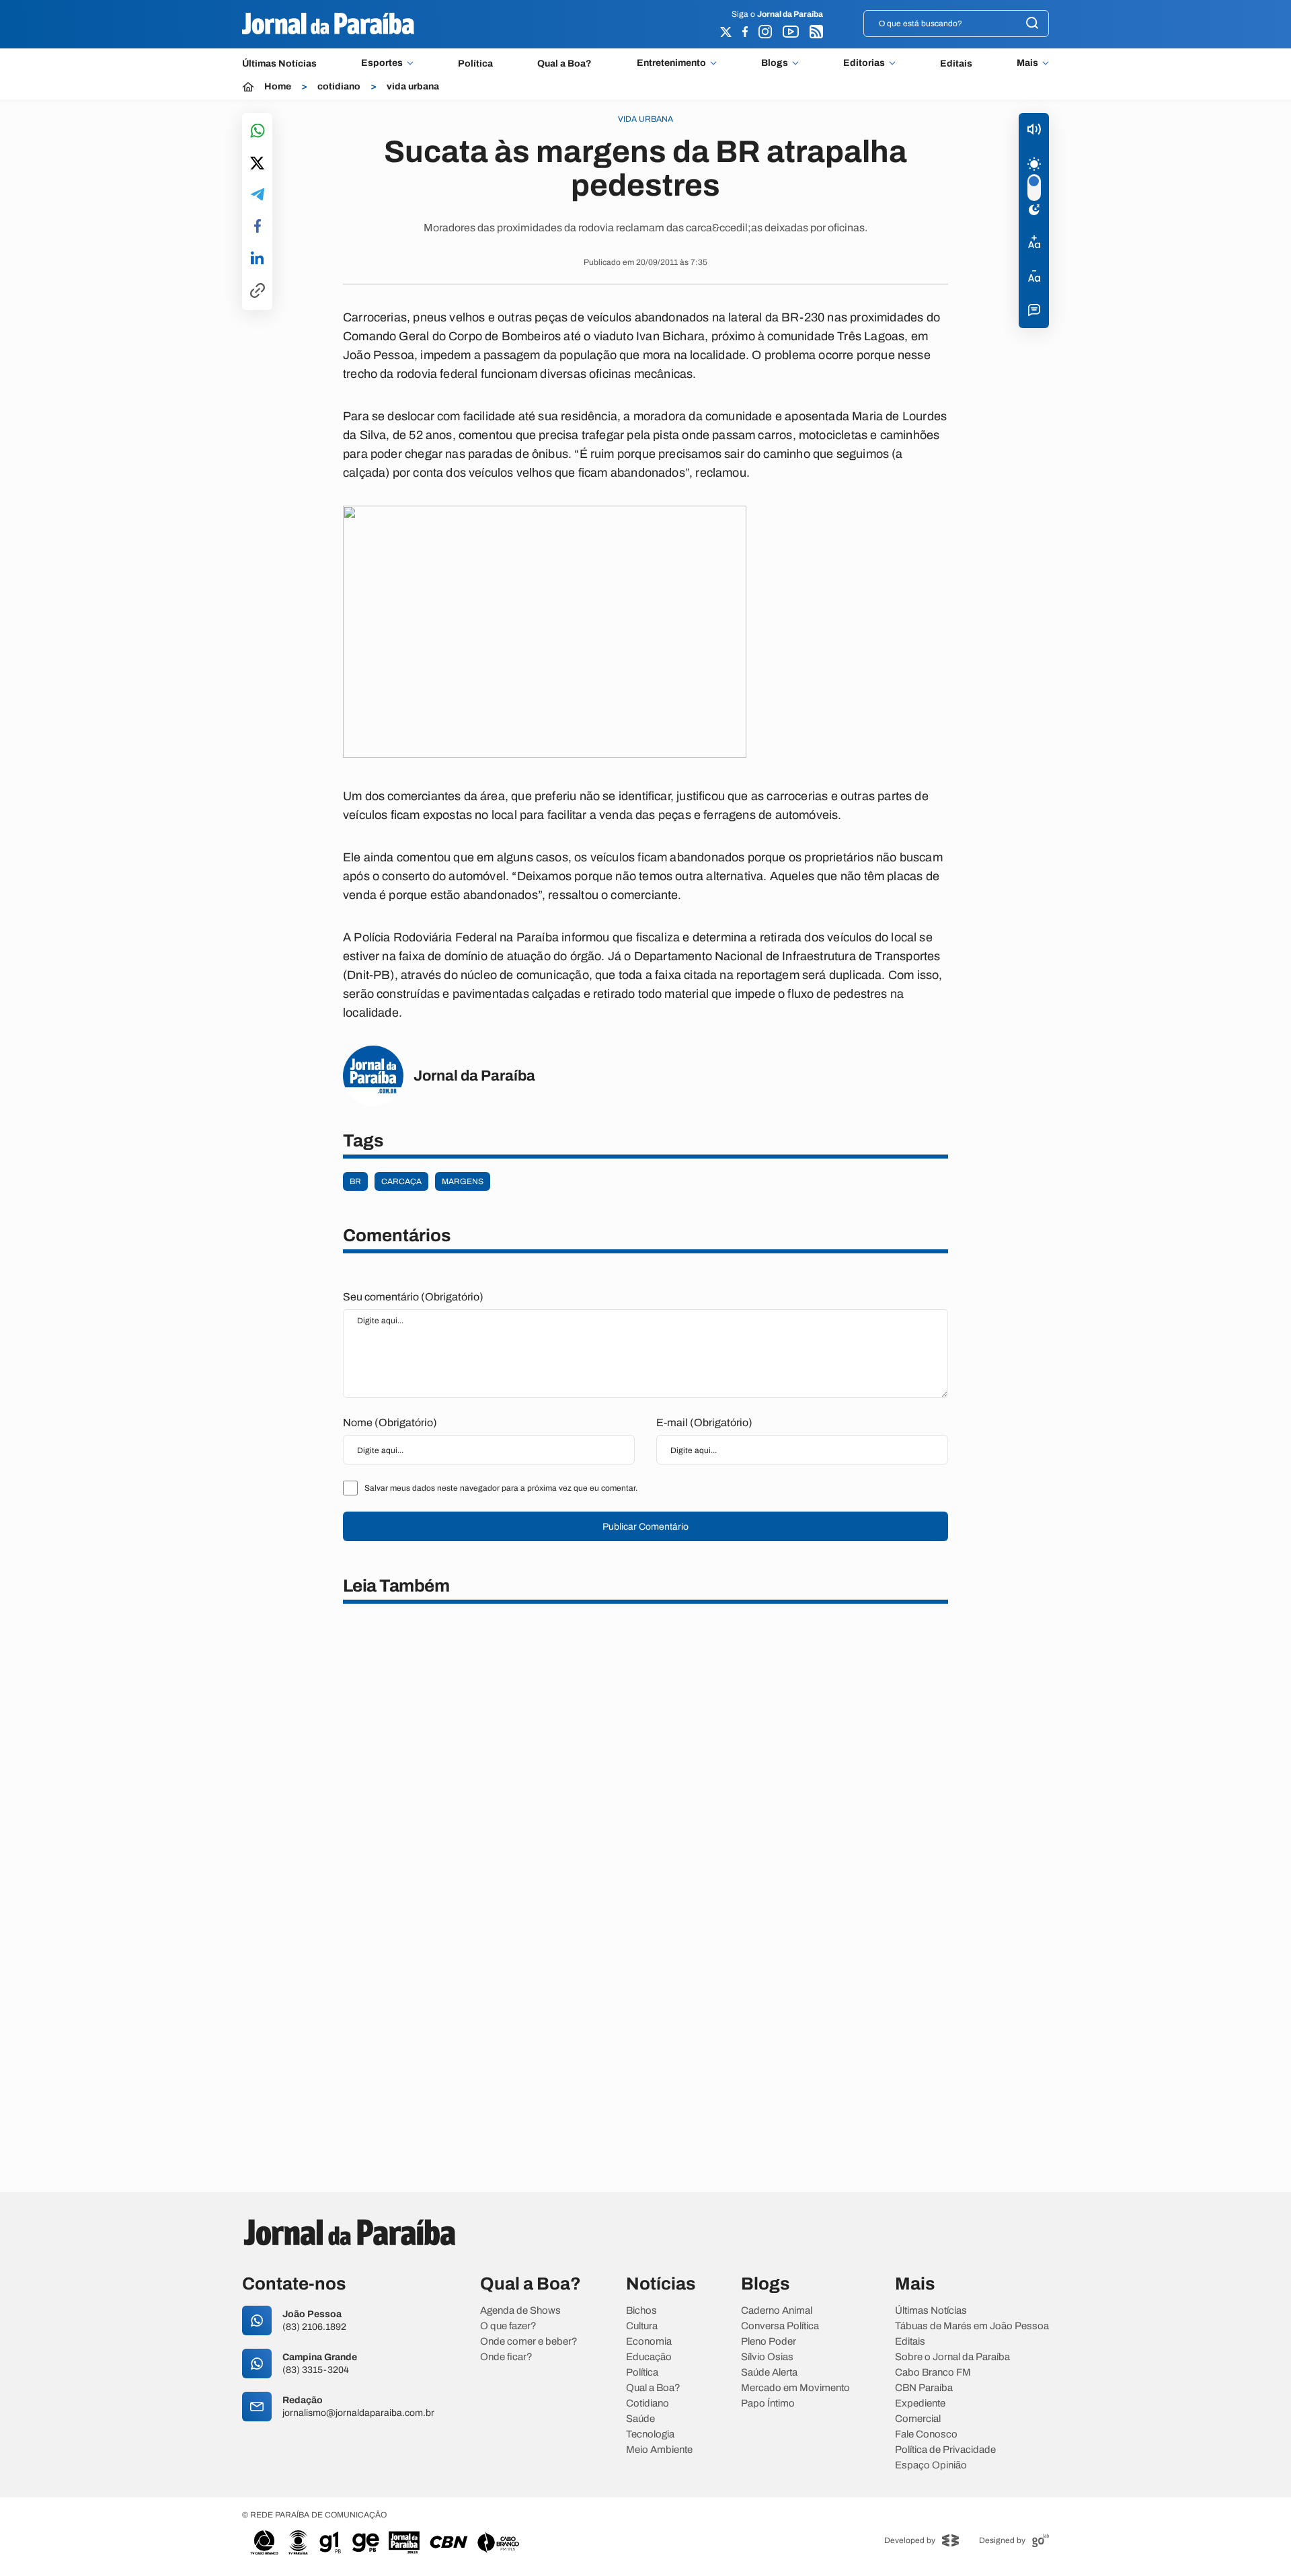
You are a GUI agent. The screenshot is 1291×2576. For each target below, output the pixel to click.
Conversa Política (780, 2326)
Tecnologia (650, 2434)
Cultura (642, 2326)
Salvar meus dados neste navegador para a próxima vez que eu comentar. (501, 1488)
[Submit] (1032, 24)
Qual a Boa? (564, 64)
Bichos (641, 2311)
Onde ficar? (506, 2357)
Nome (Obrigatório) (390, 1422)
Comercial (918, 2419)
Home (278, 87)
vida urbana (413, 87)
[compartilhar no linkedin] (257, 259)
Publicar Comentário (645, 1527)
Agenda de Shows (520, 2311)
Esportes (382, 63)
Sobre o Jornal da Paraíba (952, 2357)
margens (463, 1181)
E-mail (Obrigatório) (704, 1422)
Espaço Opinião (931, 2465)
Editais (956, 64)
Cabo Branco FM (933, 2373)
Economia (649, 2342)
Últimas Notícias (279, 64)
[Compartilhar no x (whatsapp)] (257, 164)
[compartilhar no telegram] (258, 195)
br (355, 1181)
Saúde (640, 2419)
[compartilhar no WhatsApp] (258, 131)
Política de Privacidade (945, 2450)
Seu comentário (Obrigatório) (413, 1297)
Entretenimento (671, 63)
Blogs (775, 63)
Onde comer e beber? (529, 2342)
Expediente (920, 2404)
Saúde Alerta (769, 2373)
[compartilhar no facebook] (258, 227)
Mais (1027, 63)
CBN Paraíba (924, 2388)
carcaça (401, 1181)
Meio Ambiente (659, 2450)
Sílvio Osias (767, 2357)
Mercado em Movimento (795, 2388)
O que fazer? (508, 2326)
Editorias (864, 63)
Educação (649, 2357)
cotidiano (339, 87)
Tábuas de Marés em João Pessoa (972, 2326)
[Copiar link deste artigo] (258, 291)
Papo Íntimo (768, 2404)
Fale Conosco (926, 2434)
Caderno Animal (777, 2311)
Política (475, 64)
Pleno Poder (769, 2342)
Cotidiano (648, 2404)
